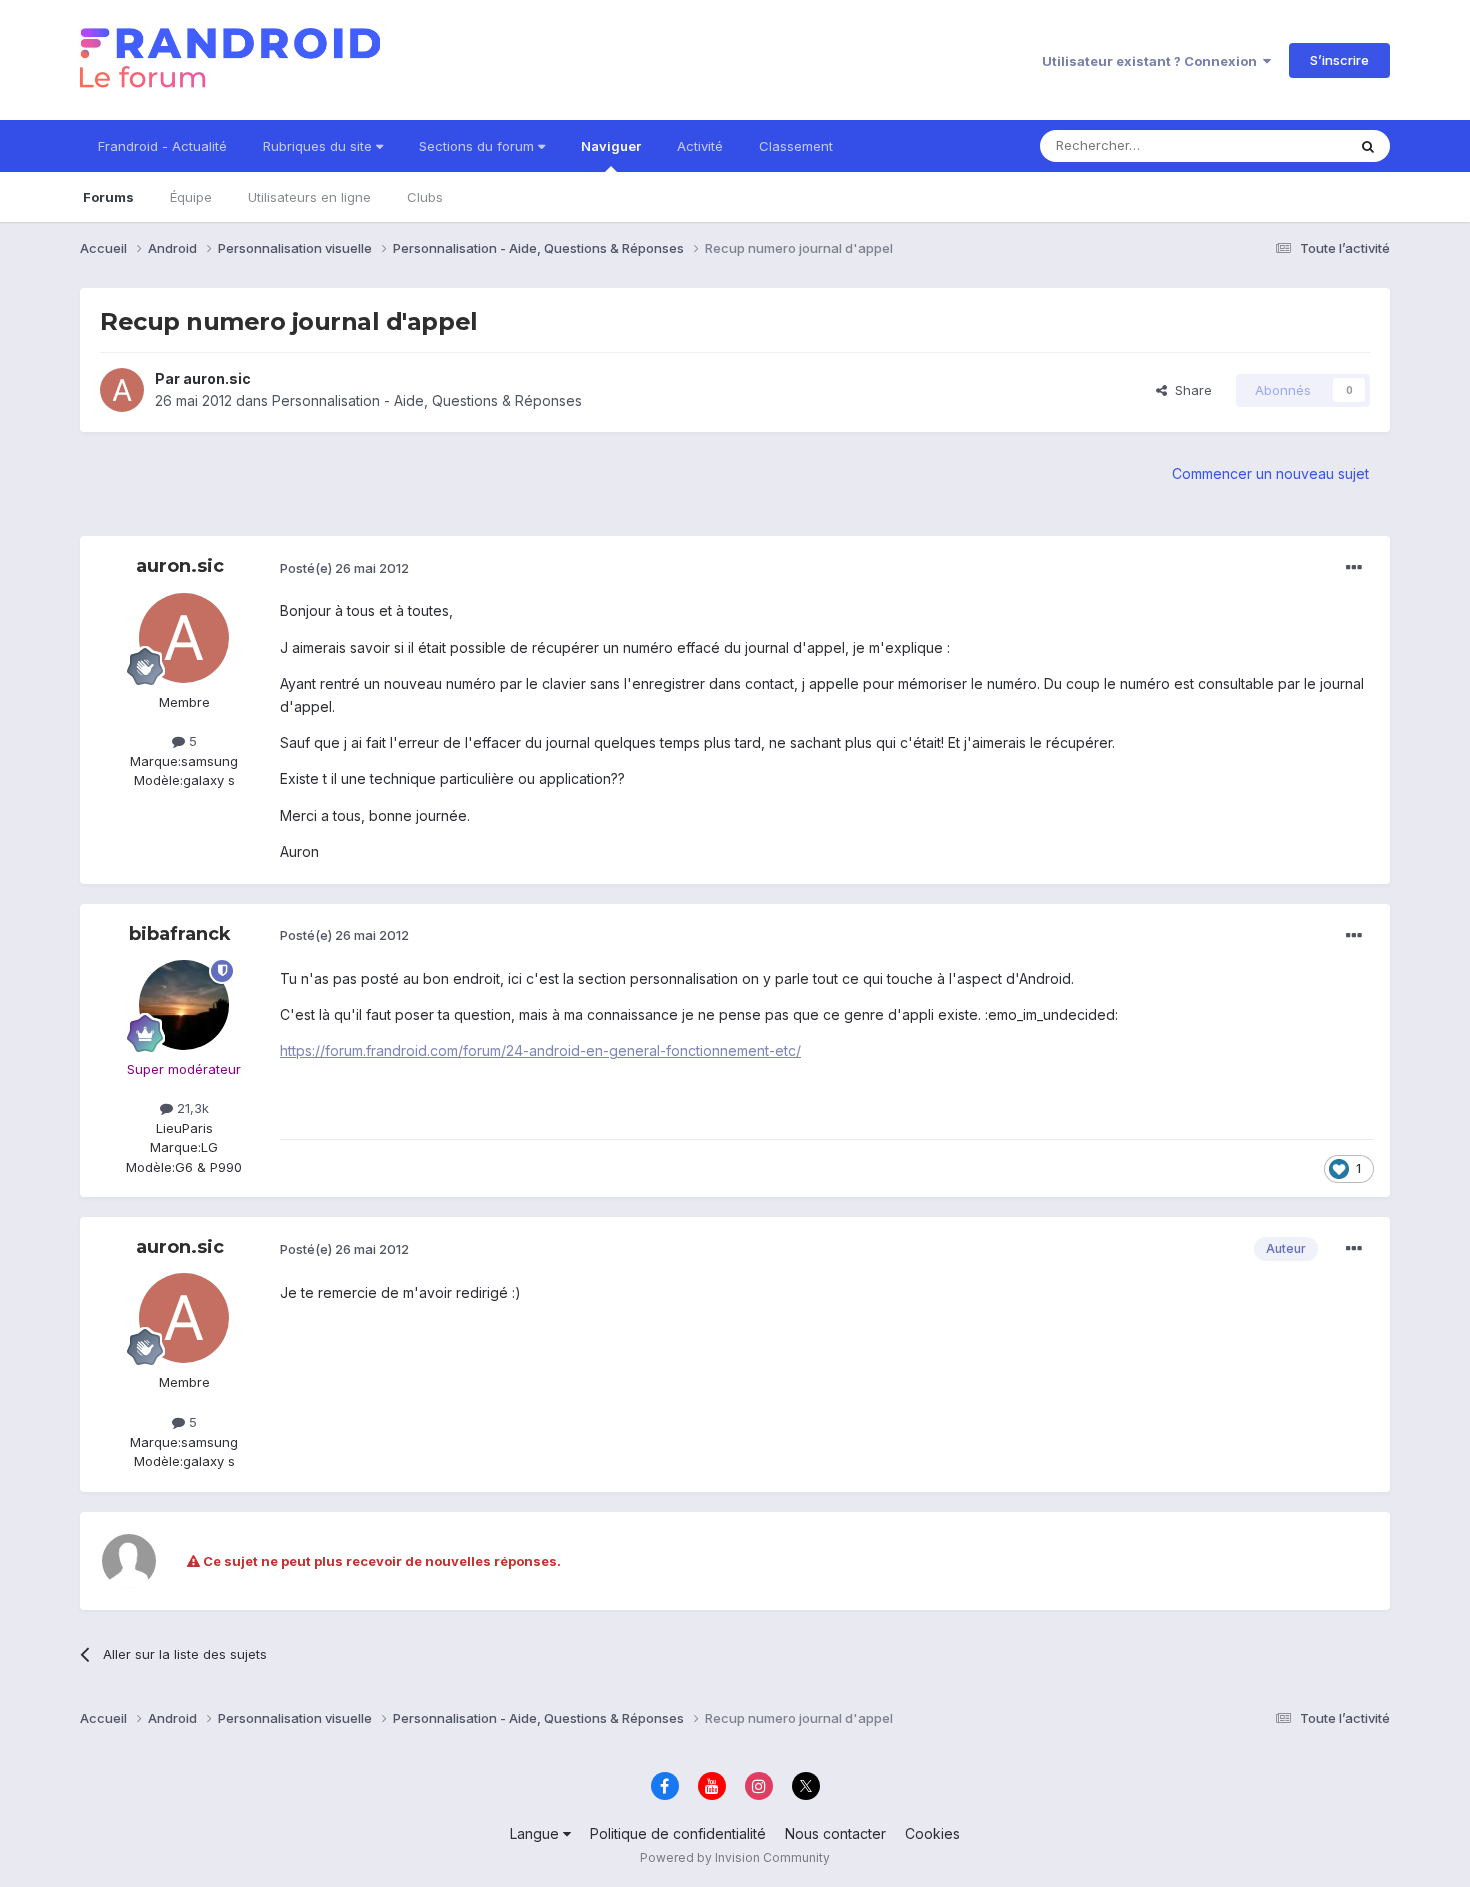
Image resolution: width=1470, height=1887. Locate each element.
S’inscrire (1339, 60)
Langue (536, 1833)
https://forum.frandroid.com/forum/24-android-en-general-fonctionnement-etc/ (540, 1050)
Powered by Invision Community (735, 1857)
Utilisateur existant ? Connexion (1152, 61)
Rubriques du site (319, 146)
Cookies (932, 1833)
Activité (700, 146)
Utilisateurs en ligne (309, 197)
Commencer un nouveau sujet (1270, 473)
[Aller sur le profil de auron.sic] (122, 390)
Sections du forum (478, 146)
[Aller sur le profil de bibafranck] (184, 1005)
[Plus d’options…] (1354, 568)
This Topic (1287, 145)
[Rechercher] (1368, 146)
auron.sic (217, 378)
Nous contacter (835, 1833)
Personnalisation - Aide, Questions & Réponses (427, 400)
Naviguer (611, 146)
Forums (108, 197)
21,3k (191, 1108)
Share (1189, 390)
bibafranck (180, 934)
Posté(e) (344, 568)
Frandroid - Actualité (162, 146)
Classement (796, 146)
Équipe (191, 197)
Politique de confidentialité (678, 1833)
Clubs (425, 197)
